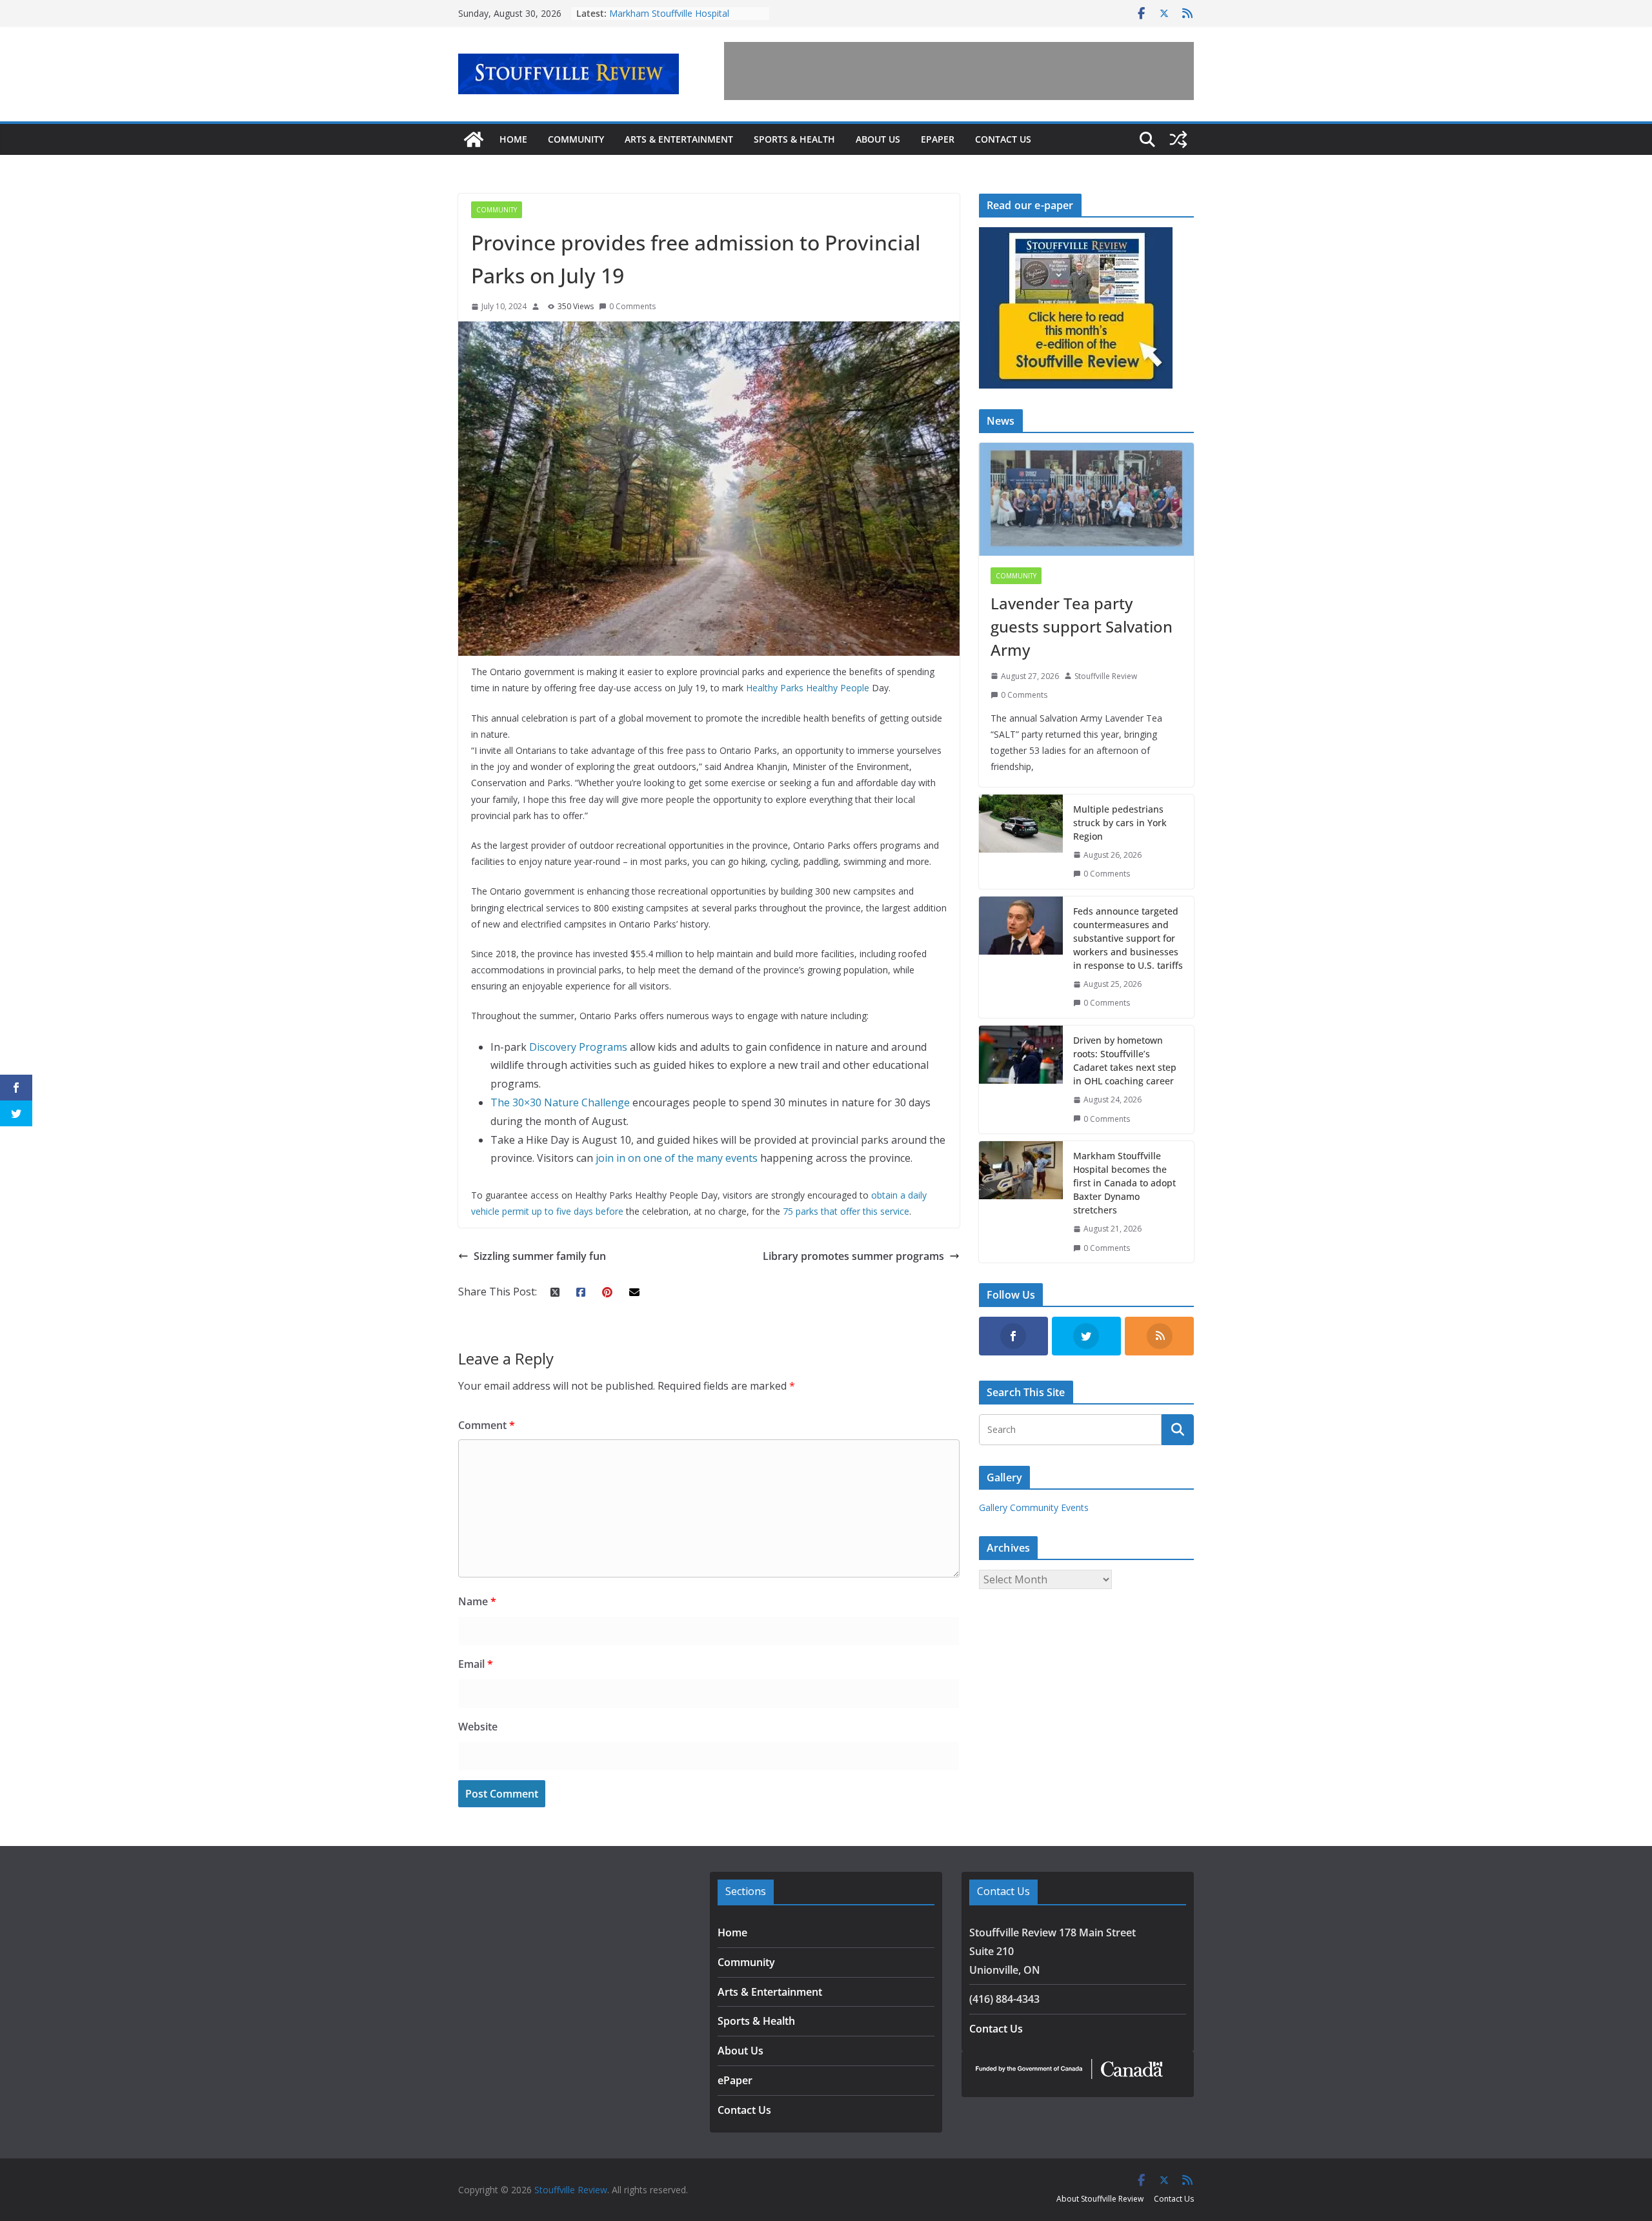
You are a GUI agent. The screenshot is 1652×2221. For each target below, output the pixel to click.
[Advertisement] (959, 71)
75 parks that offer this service (846, 1211)
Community (576, 139)
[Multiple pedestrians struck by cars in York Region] (1021, 842)
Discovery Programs (578, 1047)
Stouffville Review (1106, 676)
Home (513, 139)
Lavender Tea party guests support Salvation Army (1082, 626)
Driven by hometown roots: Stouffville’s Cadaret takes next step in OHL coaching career (1125, 1060)
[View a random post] (1178, 139)
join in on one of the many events (677, 1158)
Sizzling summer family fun (540, 1256)
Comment (487, 1425)
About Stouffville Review (1100, 2199)
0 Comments (632, 306)
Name (477, 1601)
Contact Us (1003, 139)
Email (476, 1664)
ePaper (938, 139)
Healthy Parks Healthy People (808, 688)
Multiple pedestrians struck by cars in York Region (1120, 823)
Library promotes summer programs (853, 1256)
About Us (878, 139)
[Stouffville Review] (474, 139)
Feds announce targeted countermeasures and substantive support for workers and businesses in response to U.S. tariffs (1128, 938)
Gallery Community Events (1034, 1507)
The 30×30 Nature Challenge (560, 1102)
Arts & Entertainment (679, 139)
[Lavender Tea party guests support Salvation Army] (1086, 499)
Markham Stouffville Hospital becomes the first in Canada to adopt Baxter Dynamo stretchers (1124, 1183)
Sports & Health (794, 139)
